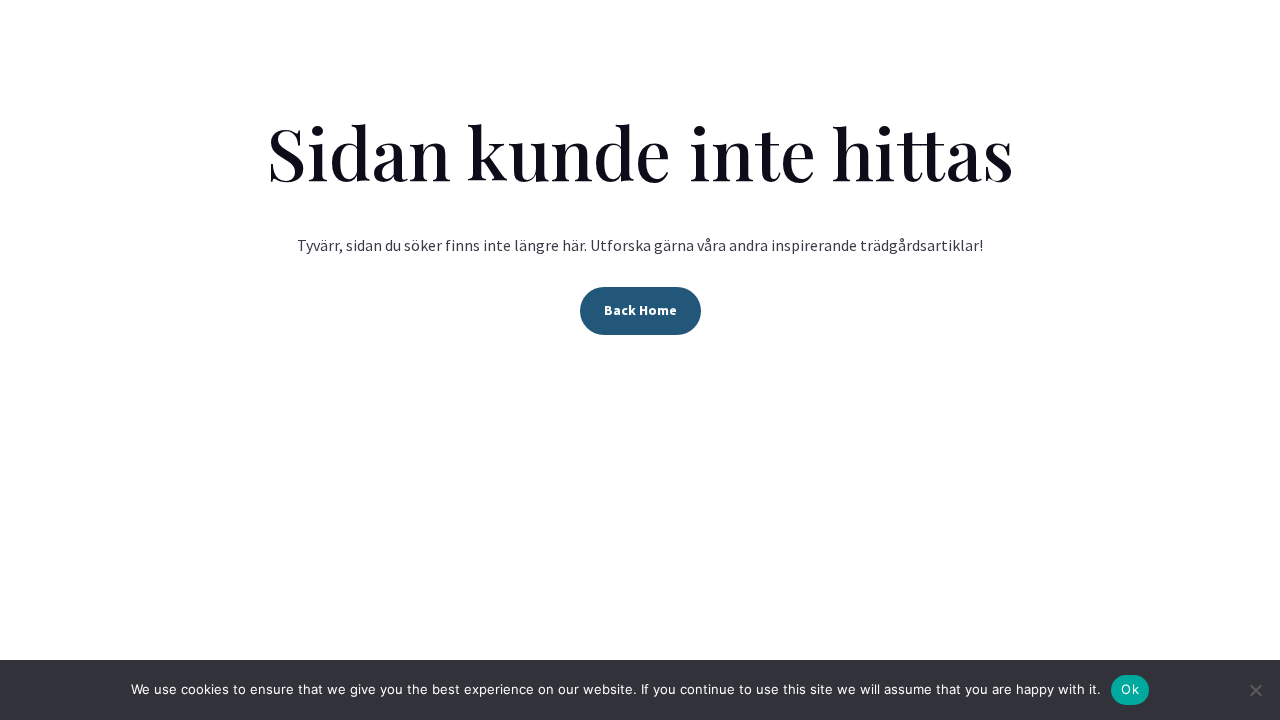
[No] (1255, 690)
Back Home (640, 310)
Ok (1130, 689)
